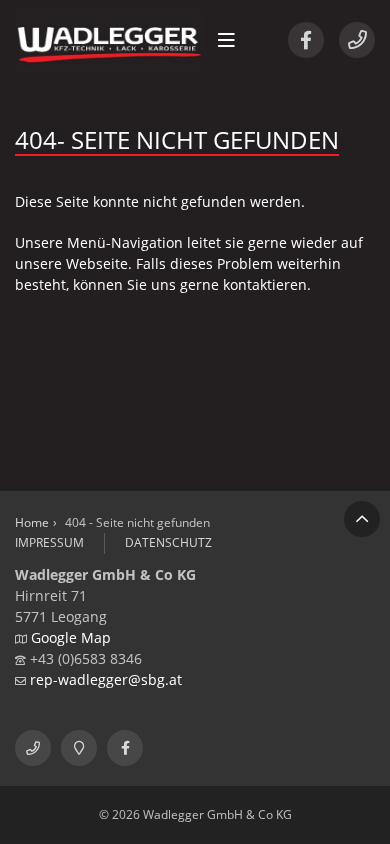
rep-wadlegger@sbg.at (106, 679)
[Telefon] (357, 40)
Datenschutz (168, 542)
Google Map (71, 637)
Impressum (49, 542)
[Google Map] (79, 748)
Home (32, 522)
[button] (226, 40)
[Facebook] (306, 40)
